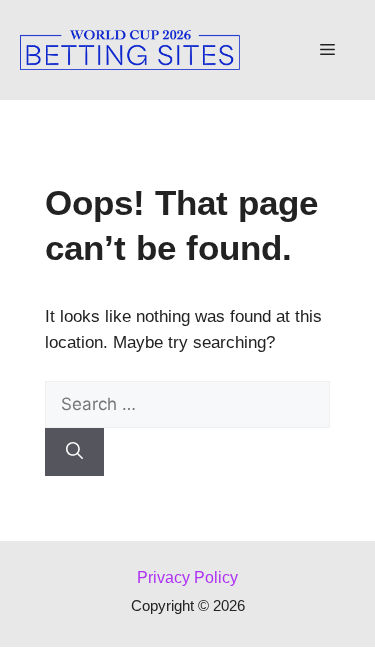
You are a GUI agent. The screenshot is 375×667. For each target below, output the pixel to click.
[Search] (74, 452)
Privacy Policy (187, 577)
